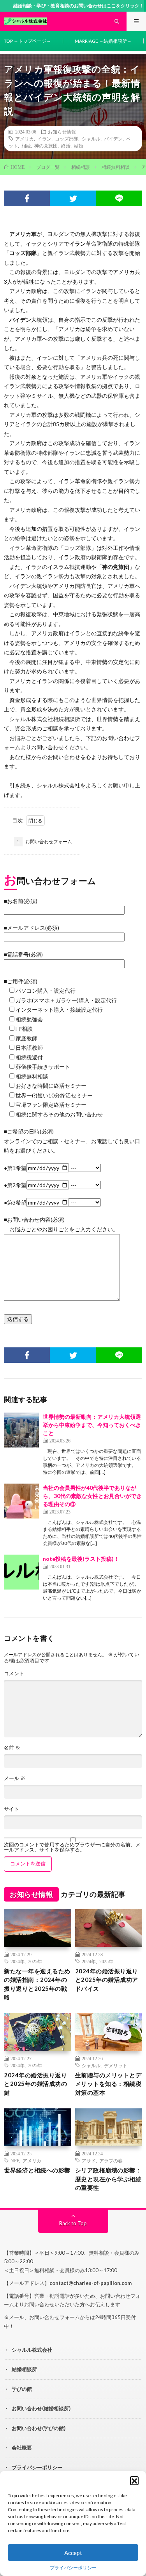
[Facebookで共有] (27, 198)
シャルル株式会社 (32, 2350)
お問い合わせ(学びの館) (39, 2428)
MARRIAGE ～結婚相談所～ (103, 41)
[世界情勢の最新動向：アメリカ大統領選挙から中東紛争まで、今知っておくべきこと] (21, 1430)
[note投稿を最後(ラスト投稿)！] (21, 1572)
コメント (14, 1674)
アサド (89, 2160)
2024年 (18, 1961)
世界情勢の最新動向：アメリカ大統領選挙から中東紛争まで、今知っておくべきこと (92, 1425)
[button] (134, 2481)
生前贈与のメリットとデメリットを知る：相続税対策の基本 (108, 2084)
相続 (26, 146)
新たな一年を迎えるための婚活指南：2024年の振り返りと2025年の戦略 (37, 1984)
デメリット (116, 2065)
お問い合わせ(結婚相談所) (41, 2408)
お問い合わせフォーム (44, 842)
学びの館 (22, 2389)
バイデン (113, 139)
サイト (11, 1809)
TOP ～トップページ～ (27, 41)
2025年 (35, 1961)
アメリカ (25, 139)
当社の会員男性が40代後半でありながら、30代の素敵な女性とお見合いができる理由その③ (92, 1496)
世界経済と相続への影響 (37, 2170)
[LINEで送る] (119, 198)
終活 (66, 146)
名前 (12, 1748)
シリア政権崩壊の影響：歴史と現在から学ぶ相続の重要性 (108, 2179)
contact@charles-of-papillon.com (91, 2283)
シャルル (91, 139)
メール (15, 1778)
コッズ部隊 (67, 139)
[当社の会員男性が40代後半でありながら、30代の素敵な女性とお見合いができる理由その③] (21, 1501)
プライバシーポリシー (73, 2568)
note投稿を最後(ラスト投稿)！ (81, 1559)
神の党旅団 (46, 146)
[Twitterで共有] (73, 198)
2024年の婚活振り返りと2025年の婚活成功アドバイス (107, 1980)
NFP (15, 2160)
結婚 (79, 146)
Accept (73, 2553)
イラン (44, 139)
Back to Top (73, 2223)
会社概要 (22, 2448)
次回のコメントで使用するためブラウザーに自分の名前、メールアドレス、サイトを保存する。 (72, 1847)
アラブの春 (111, 2160)
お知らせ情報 (62, 132)
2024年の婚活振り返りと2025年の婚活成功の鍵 (35, 2084)
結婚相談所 (24, 2369)
